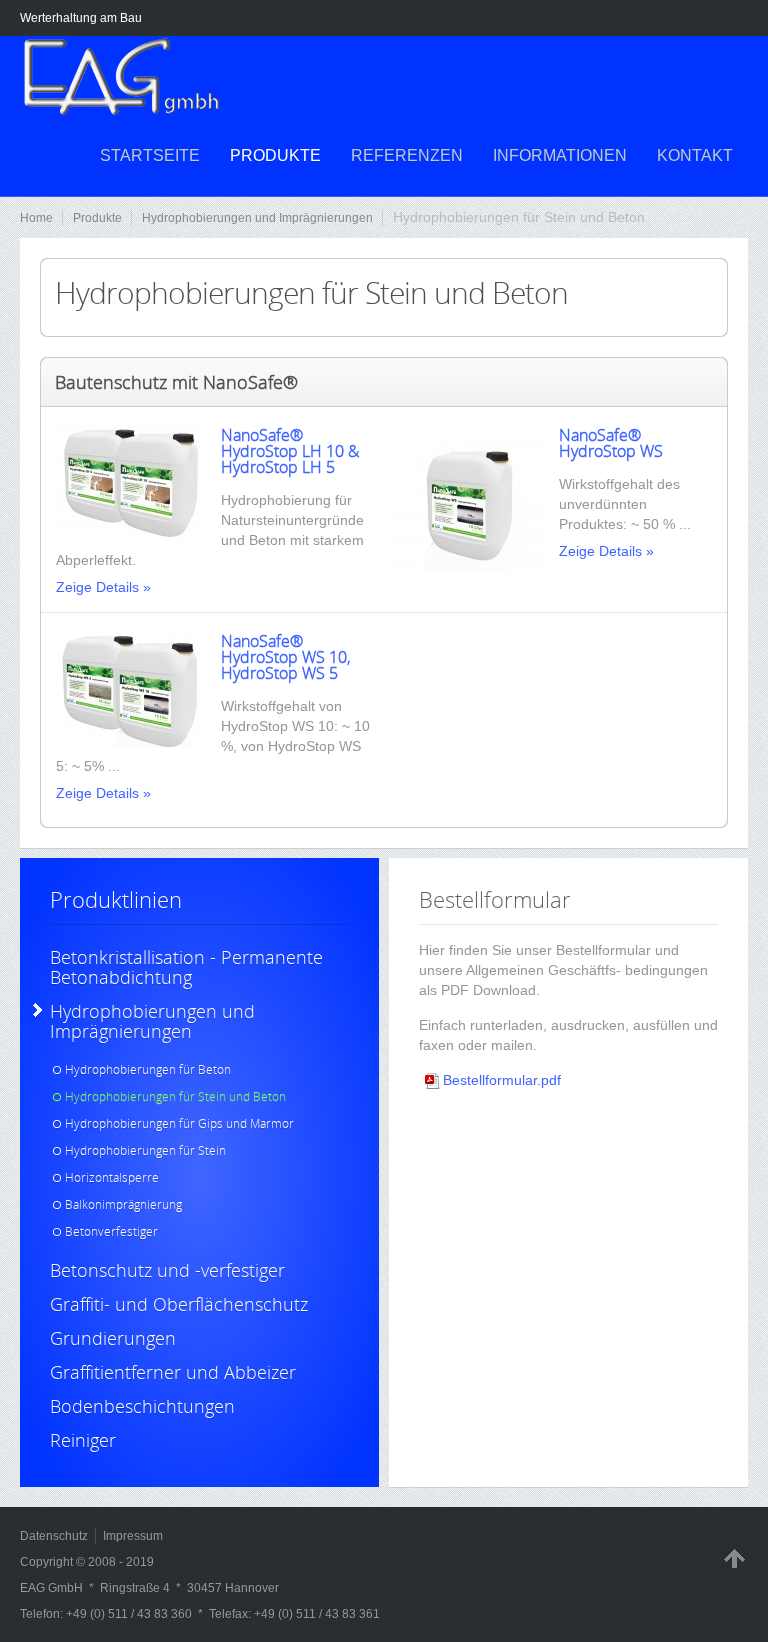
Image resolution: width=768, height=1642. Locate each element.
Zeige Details (97, 587)
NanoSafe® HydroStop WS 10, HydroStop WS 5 (285, 657)
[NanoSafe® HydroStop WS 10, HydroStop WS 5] (131, 743)
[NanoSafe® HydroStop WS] (469, 567)
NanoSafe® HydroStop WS (611, 443)
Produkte (97, 218)
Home (36, 218)
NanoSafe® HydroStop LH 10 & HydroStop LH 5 (290, 451)
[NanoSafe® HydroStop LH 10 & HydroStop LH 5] (131, 536)
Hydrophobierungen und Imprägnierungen (257, 218)
